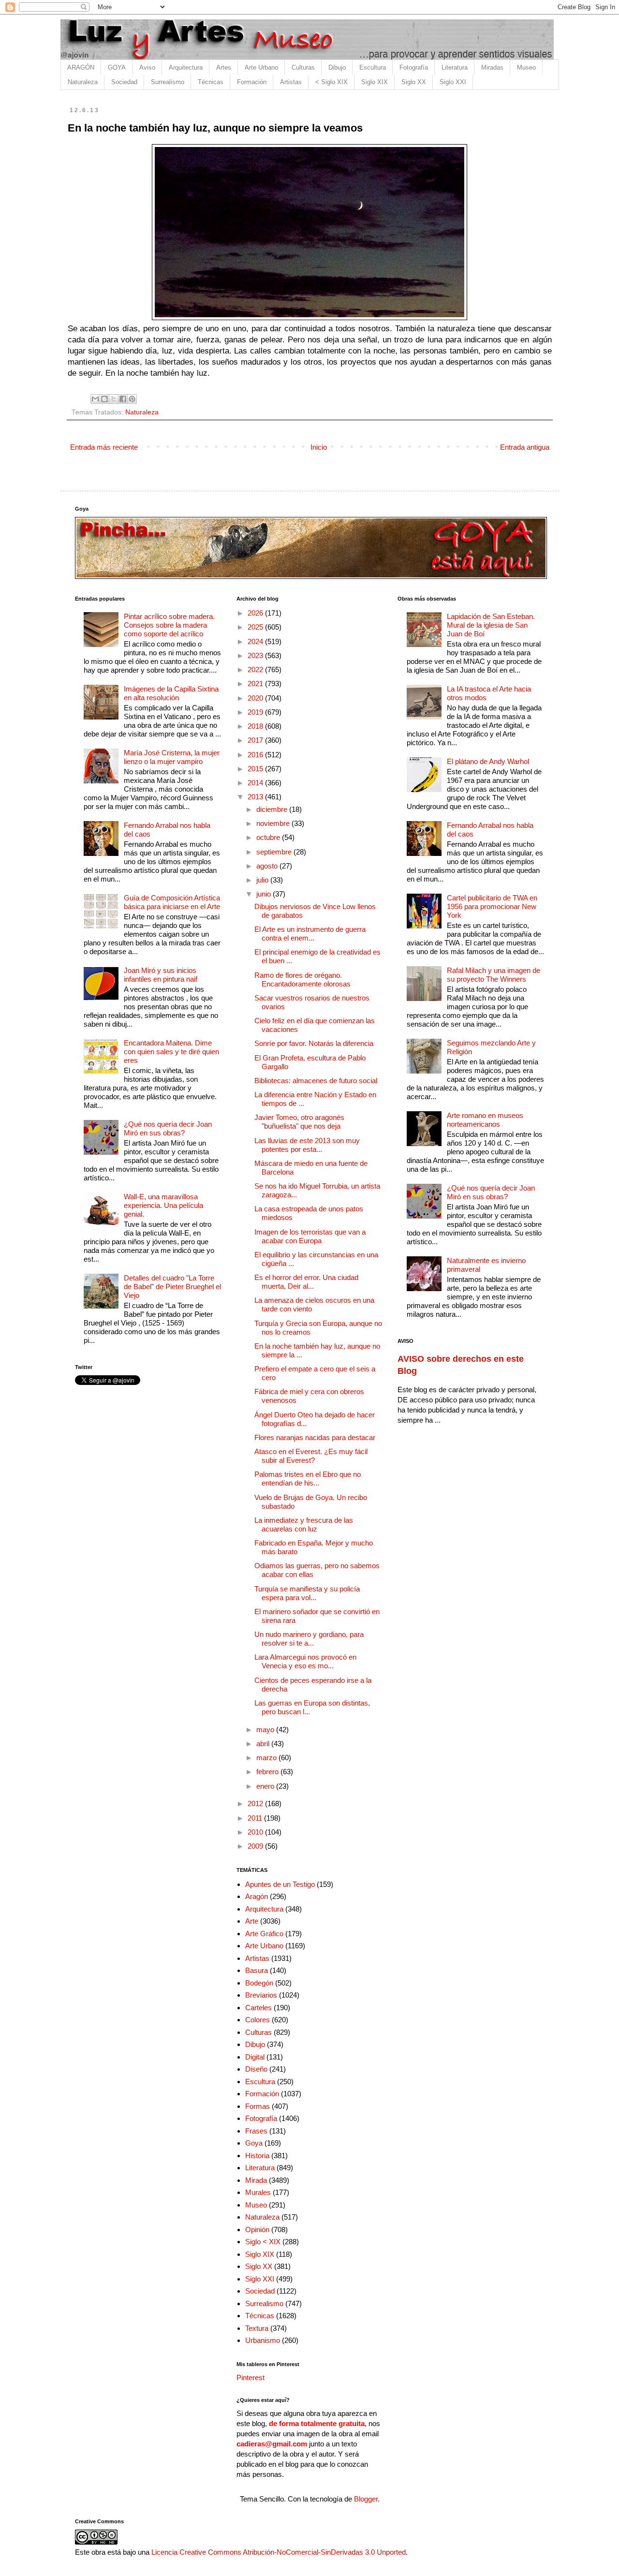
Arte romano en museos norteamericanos (485, 1120)
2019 (256, 712)
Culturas (303, 67)
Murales (258, 2192)
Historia (257, 2156)
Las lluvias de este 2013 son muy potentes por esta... (307, 1145)
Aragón (257, 1896)
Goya (254, 2143)
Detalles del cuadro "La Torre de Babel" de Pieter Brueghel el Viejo (172, 1287)
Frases (256, 2131)
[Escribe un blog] (104, 399)
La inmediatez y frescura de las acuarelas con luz (304, 1524)
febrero (268, 1772)
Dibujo (337, 67)
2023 (256, 655)
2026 (256, 613)
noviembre (274, 823)
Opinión (257, 2230)
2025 (256, 627)
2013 (256, 797)
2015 (256, 769)
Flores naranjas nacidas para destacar (315, 1437)
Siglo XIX (375, 82)
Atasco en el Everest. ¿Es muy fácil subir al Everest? (311, 1456)
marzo (267, 1758)
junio (265, 894)
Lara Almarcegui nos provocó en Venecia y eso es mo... (305, 1661)
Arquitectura (186, 67)
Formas (258, 2106)
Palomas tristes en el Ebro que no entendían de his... (308, 1479)
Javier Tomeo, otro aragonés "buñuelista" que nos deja (299, 1122)
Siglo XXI (453, 82)
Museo (526, 67)
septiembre (275, 852)
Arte (252, 1921)
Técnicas (211, 82)
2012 (256, 1803)
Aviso (147, 67)
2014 (256, 783)
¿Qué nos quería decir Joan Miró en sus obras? (168, 1128)
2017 (256, 740)
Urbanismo (263, 2340)
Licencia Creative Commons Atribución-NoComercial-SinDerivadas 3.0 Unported (279, 2552)
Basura (257, 1970)
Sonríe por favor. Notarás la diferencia (314, 1043)
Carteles (258, 2008)
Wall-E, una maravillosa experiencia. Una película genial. (163, 1205)
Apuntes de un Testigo (280, 1884)
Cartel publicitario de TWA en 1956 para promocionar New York (492, 906)
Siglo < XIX (263, 2242)
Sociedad (124, 82)
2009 (256, 1846)
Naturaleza (83, 82)
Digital (255, 2057)
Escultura (373, 67)
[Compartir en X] (114, 399)
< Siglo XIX (332, 82)
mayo (266, 1730)
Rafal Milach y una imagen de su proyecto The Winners (494, 975)
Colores (258, 2020)
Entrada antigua (525, 447)
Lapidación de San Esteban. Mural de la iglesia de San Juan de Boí (491, 625)
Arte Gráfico (264, 1934)
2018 (256, 726)
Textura (257, 2328)
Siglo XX (414, 82)
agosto (268, 866)
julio (263, 880)
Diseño (256, 2069)
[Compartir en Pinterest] (132, 399)
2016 (256, 755)
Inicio (319, 447)
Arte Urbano (261, 67)
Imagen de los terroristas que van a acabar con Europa (310, 1236)
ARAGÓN (81, 67)
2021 (256, 684)
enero (266, 1786)
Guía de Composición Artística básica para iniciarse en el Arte (172, 902)
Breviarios (261, 1995)
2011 (256, 1818)
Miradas (492, 67)
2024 (256, 641)
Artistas (291, 82)
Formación (252, 82)
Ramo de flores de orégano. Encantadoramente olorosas (302, 979)
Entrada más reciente (104, 447)
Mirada (256, 2180)
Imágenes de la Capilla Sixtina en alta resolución (171, 693)
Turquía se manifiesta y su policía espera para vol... (307, 1593)
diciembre (273, 809)
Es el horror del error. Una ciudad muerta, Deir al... (306, 1282)
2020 (256, 698)
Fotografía (414, 67)
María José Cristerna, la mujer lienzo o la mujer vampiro (172, 757)
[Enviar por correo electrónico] (95, 399)
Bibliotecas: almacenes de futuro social (316, 1081)
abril (264, 1744)
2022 (256, 670)
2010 (256, 1832)
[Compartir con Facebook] (123, 399)
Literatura (455, 67)
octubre (269, 837)
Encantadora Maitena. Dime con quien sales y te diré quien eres (171, 1052)
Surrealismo (168, 82)
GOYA (117, 67)
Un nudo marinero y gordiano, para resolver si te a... (309, 1639)
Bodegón (259, 1983)
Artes (224, 67)
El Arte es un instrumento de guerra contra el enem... (310, 934)
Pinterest (251, 2377)
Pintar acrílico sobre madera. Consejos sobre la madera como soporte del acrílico (169, 625)
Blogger (366, 2499)
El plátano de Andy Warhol (488, 761)
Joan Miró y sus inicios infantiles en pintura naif (161, 975)
